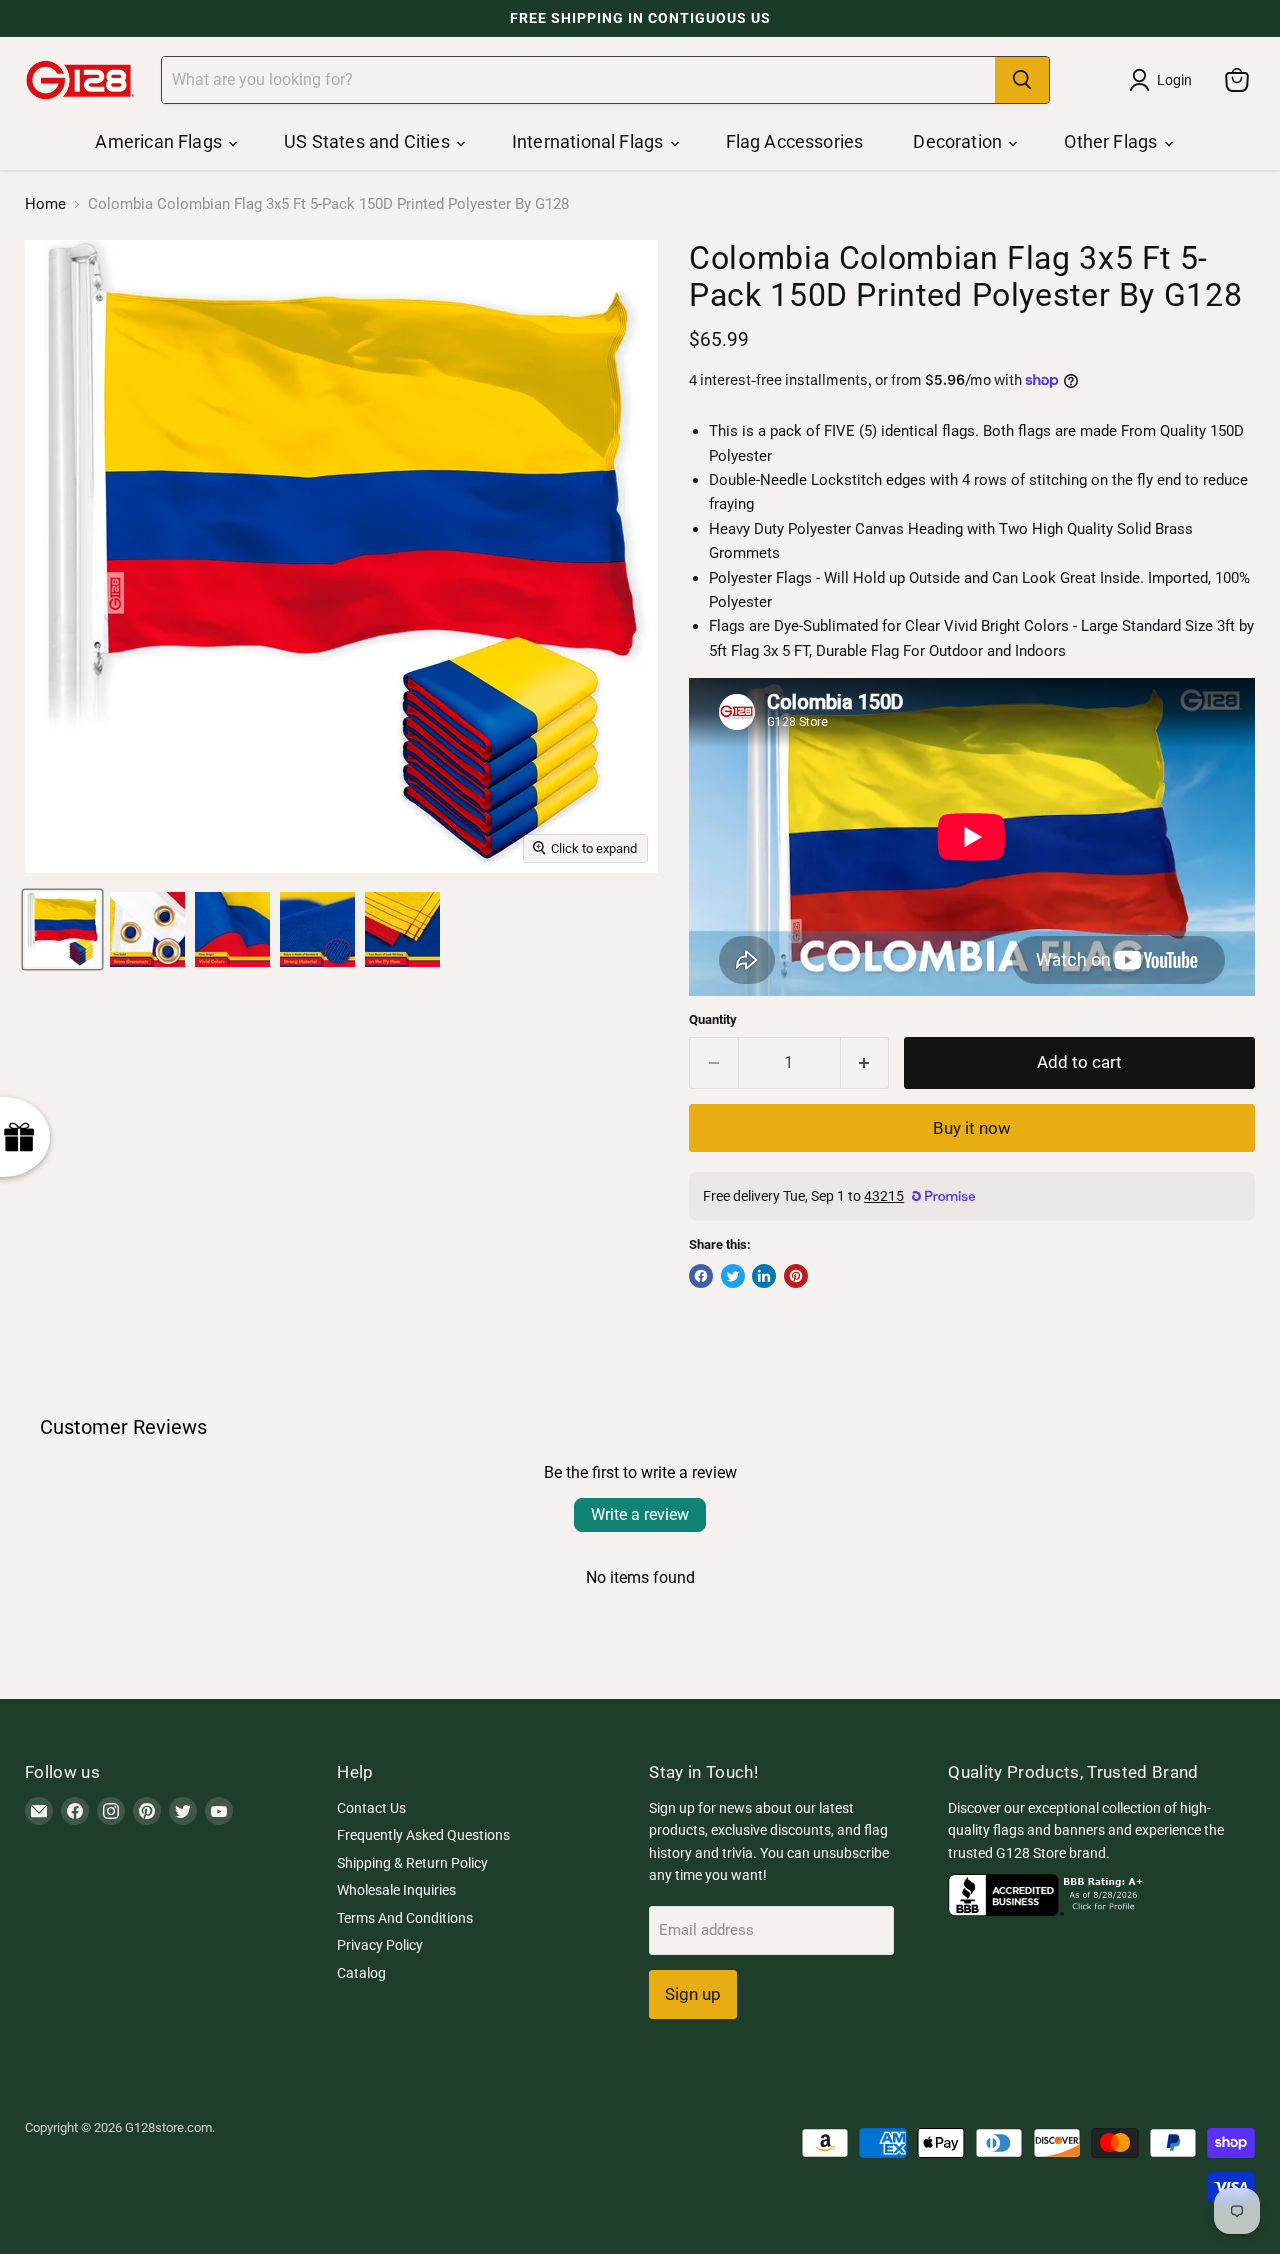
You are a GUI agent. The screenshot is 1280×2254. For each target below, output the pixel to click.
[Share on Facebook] (701, 1276)
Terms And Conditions (405, 1918)
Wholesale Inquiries (396, 1890)
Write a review (640, 1514)
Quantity (713, 1019)
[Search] (1022, 80)
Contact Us (371, 1808)
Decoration (959, 141)
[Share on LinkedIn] (764, 1276)
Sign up (693, 1994)
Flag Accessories (795, 141)
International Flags (590, 141)
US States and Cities (369, 141)
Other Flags (1112, 141)
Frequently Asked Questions (423, 1835)
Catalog (361, 1973)
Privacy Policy (380, 1945)
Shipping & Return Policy (412, 1863)
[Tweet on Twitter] (733, 1276)
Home (45, 204)
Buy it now (972, 1128)
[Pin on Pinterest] (796, 1276)
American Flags (160, 141)
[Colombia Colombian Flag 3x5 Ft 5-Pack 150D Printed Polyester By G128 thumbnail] (62, 929)
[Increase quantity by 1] (865, 1062)
